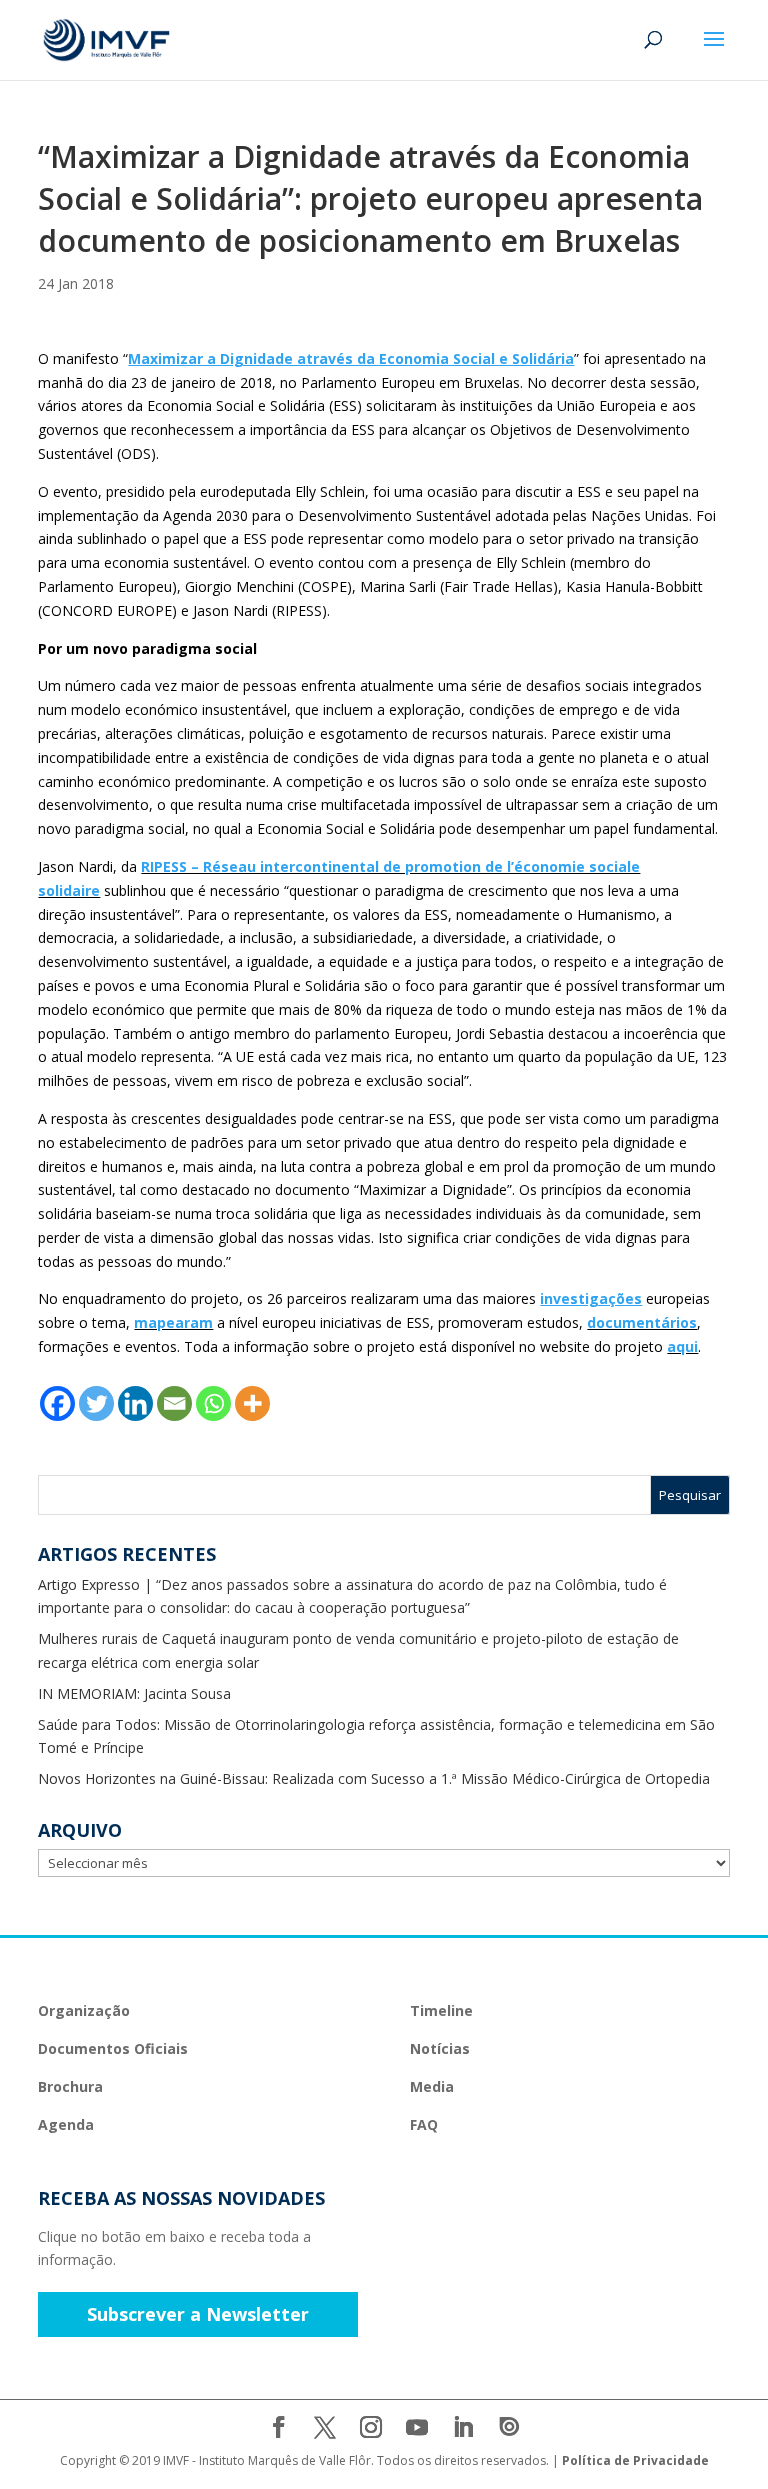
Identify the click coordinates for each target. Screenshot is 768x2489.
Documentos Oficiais (113, 2048)
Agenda (66, 2124)
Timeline (441, 2010)
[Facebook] (57, 1403)
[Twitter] (96, 1403)
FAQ (424, 2124)
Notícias (440, 2048)
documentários (642, 1322)
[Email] (174, 1403)
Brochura (70, 2086)
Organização (84, 2010)
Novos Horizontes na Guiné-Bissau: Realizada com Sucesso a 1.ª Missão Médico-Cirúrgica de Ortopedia (374, 1778)
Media (432, 2086)
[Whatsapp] (213, 1403)
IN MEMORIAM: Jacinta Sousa (134, 1693)
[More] (252, 1403)
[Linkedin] (135, 1403)
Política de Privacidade (635, 2460)
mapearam (173, 1322)
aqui (682, 1346)
